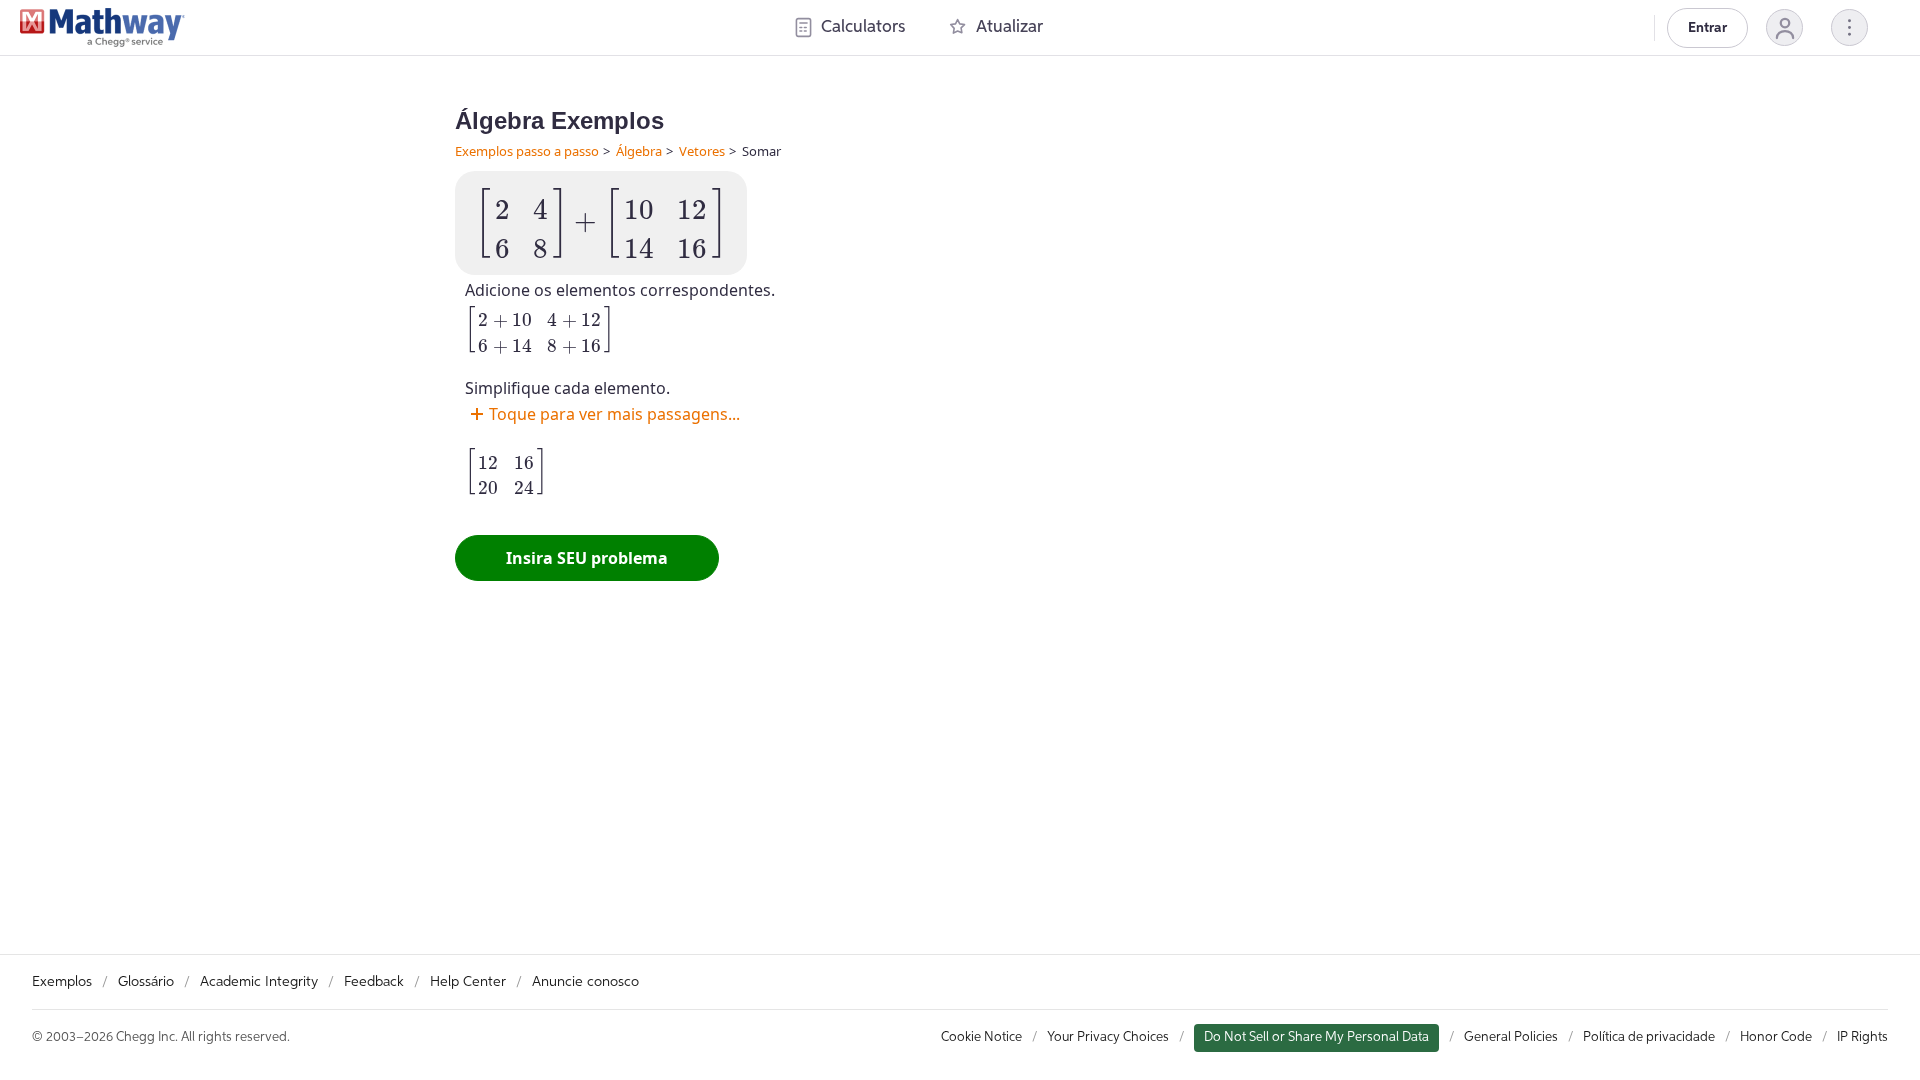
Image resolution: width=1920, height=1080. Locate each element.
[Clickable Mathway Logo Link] (102, 28)
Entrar (1707, 28)
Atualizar (1009, 27)
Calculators (863, 27)
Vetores (702, 151)
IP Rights (1862, 1037)
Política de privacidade (1649, 1037)
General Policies (1511, 1037)
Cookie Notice (981, 1037)
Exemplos (62, 982)
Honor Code (1776, 1037)
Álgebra (639, 151)
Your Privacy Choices (1108, 1037)
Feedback (374, 982)
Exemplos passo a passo (527, 151)
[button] (1784, 27)
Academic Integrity (259, 982)
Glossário (146, 982)
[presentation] (601, 223)
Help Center (468, 982)
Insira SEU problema (587, 558)
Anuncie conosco (585, 982)
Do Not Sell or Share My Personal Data (1316, 1037)
